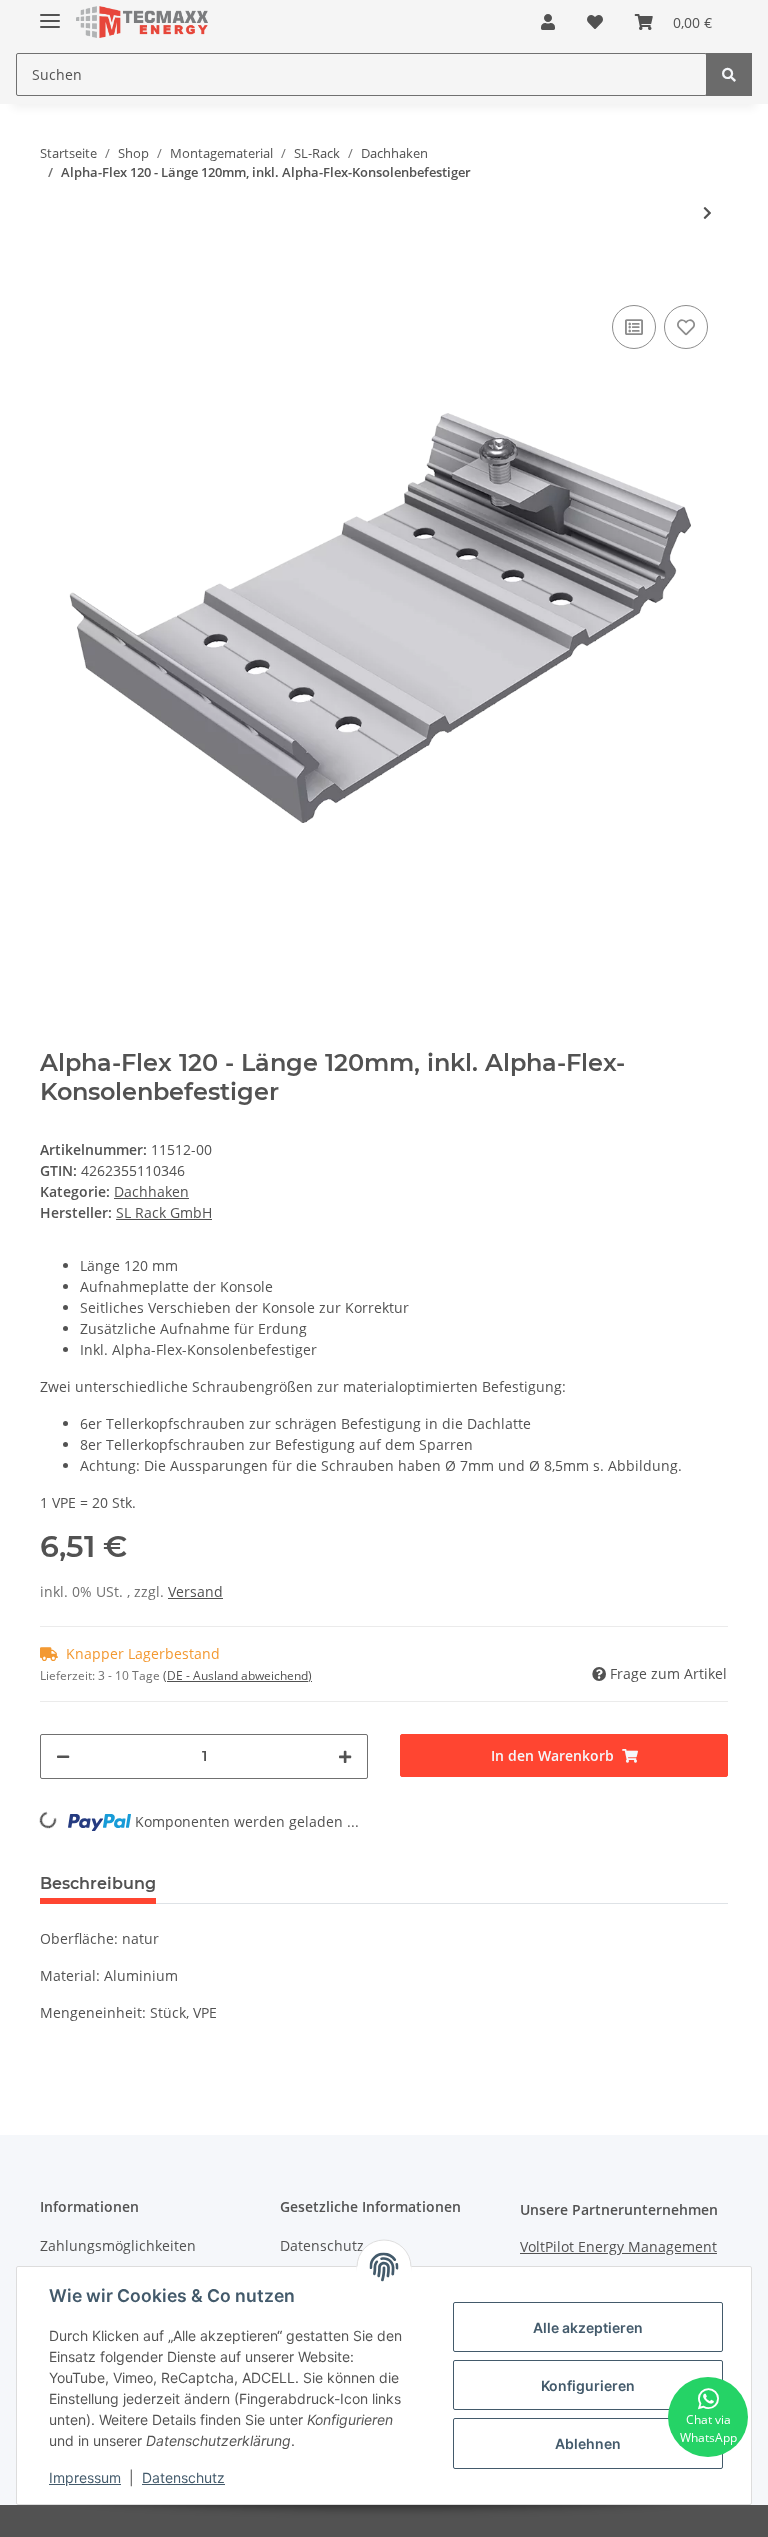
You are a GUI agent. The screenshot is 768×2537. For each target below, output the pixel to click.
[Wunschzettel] (595, 22)
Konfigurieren (588, 2385)
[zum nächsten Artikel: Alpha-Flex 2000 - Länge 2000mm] (707, 212)
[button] (548, 22)
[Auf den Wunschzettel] (686, 327)
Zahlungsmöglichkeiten (118, 2245)
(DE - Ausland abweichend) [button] (237, 1675)
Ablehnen (588, 2443)
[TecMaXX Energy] (142, 22)
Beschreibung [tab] (98, 1883)
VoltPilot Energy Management (618, 2246)
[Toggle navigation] (50, 12)
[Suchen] (729, 74)
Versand (195, 1591)
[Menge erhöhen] (345, 1756)
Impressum (85, 2477)
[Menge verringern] (63, 1756)
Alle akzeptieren (588, 2327)
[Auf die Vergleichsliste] (634, 327)
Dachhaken (151, 1191)
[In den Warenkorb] (56, 270)
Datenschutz (183, 2477)
